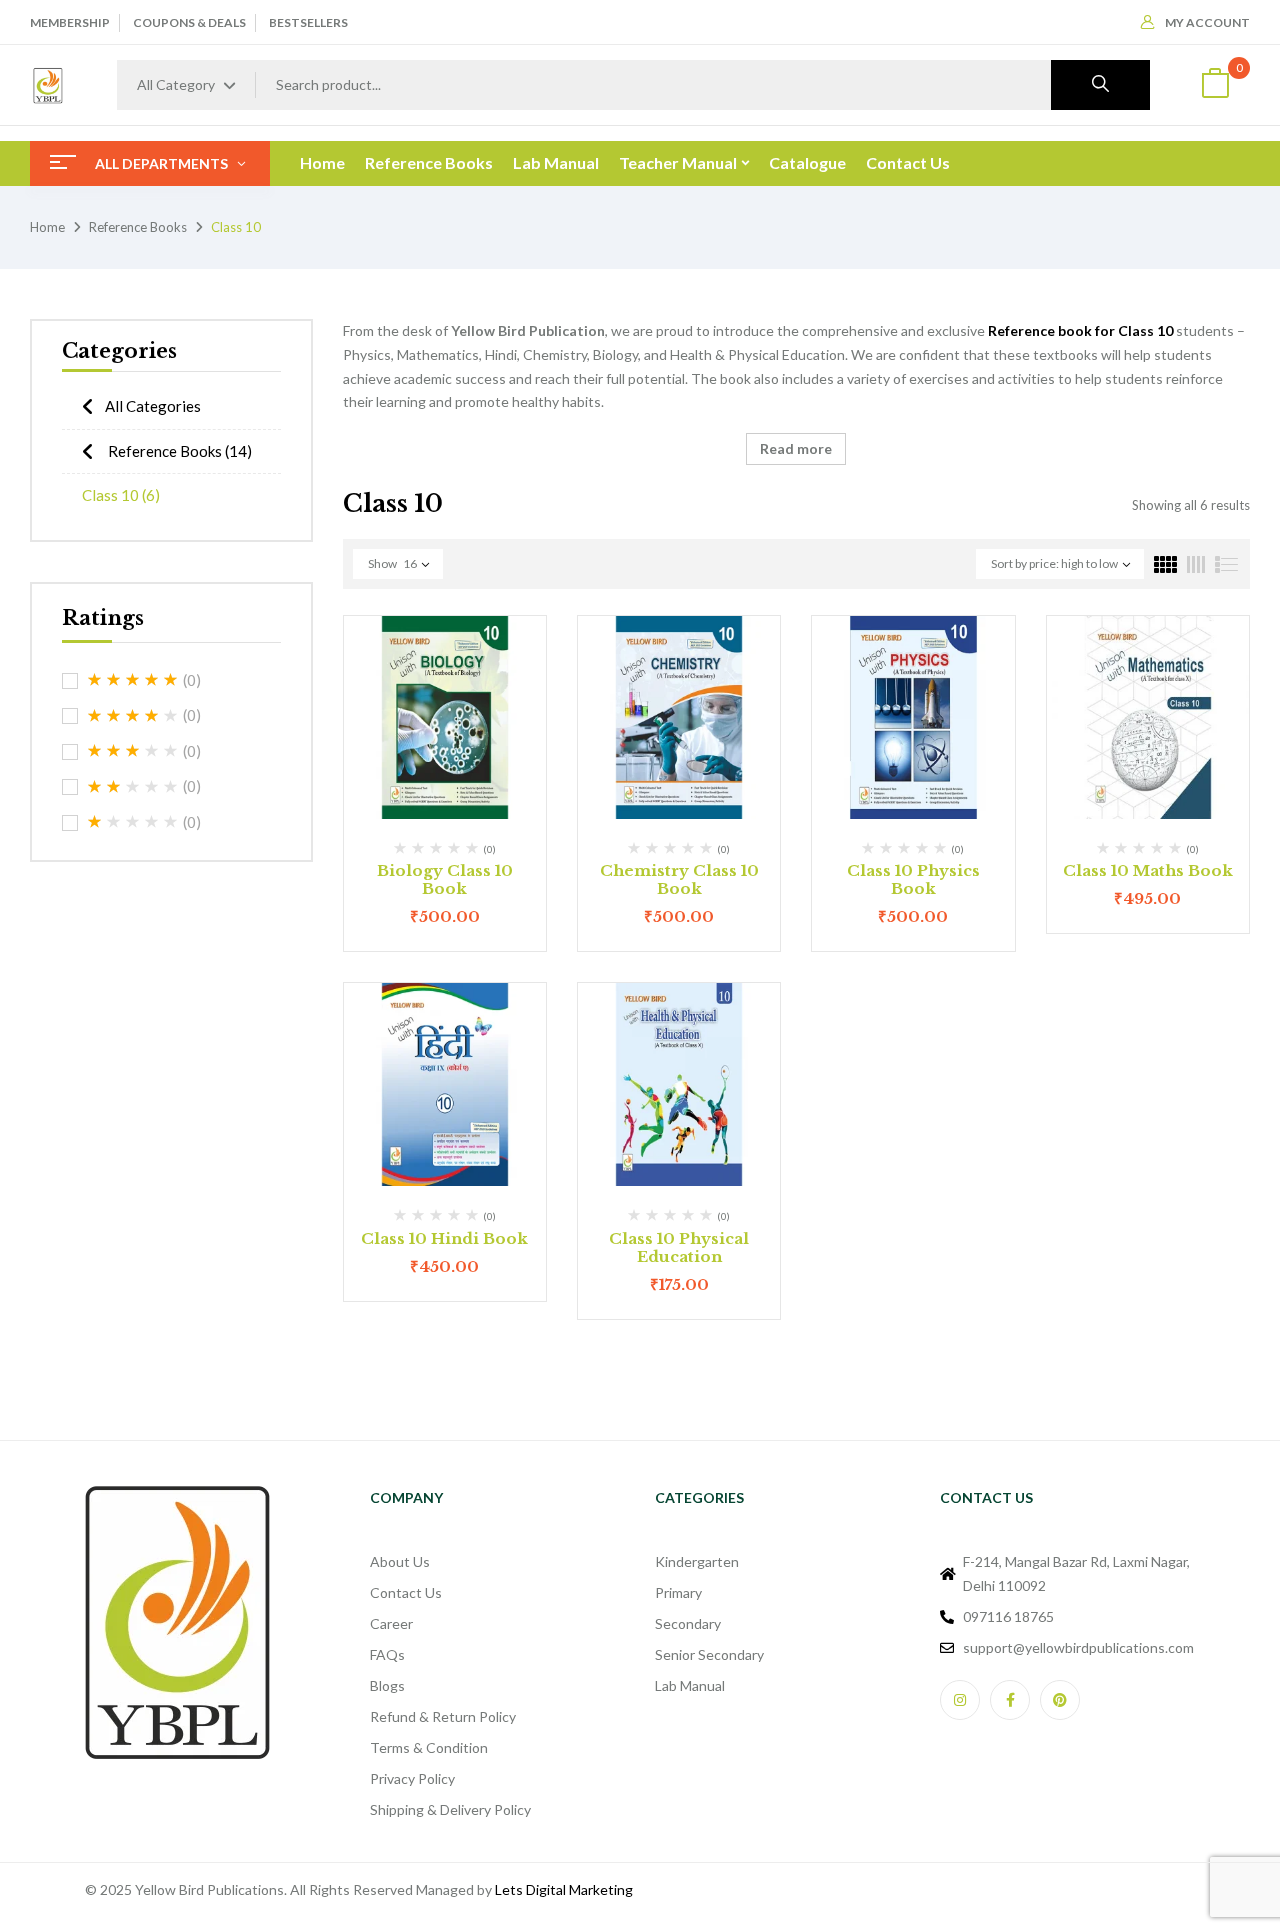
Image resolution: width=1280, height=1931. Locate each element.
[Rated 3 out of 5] (133, 751)
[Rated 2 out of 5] (133, 787)
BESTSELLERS (308, 22)
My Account (1207, 22)
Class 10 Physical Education (679, 1247)
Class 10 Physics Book (913, 879)
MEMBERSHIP (70, 22)
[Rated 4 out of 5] (133, 716)
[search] (1100, 85)
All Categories (153, 406)
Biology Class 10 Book (445, 879)
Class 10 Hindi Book (444, 1238)
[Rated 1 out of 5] (133, 822)
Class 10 (121, 495)
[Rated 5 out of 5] (133, 680)
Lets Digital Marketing (564, 1889)
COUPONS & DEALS (189, 22)
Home (47, 227)
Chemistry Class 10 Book (679, 879)
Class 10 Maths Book (1148, 870)
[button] (1215, 85)
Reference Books (138, 227)
